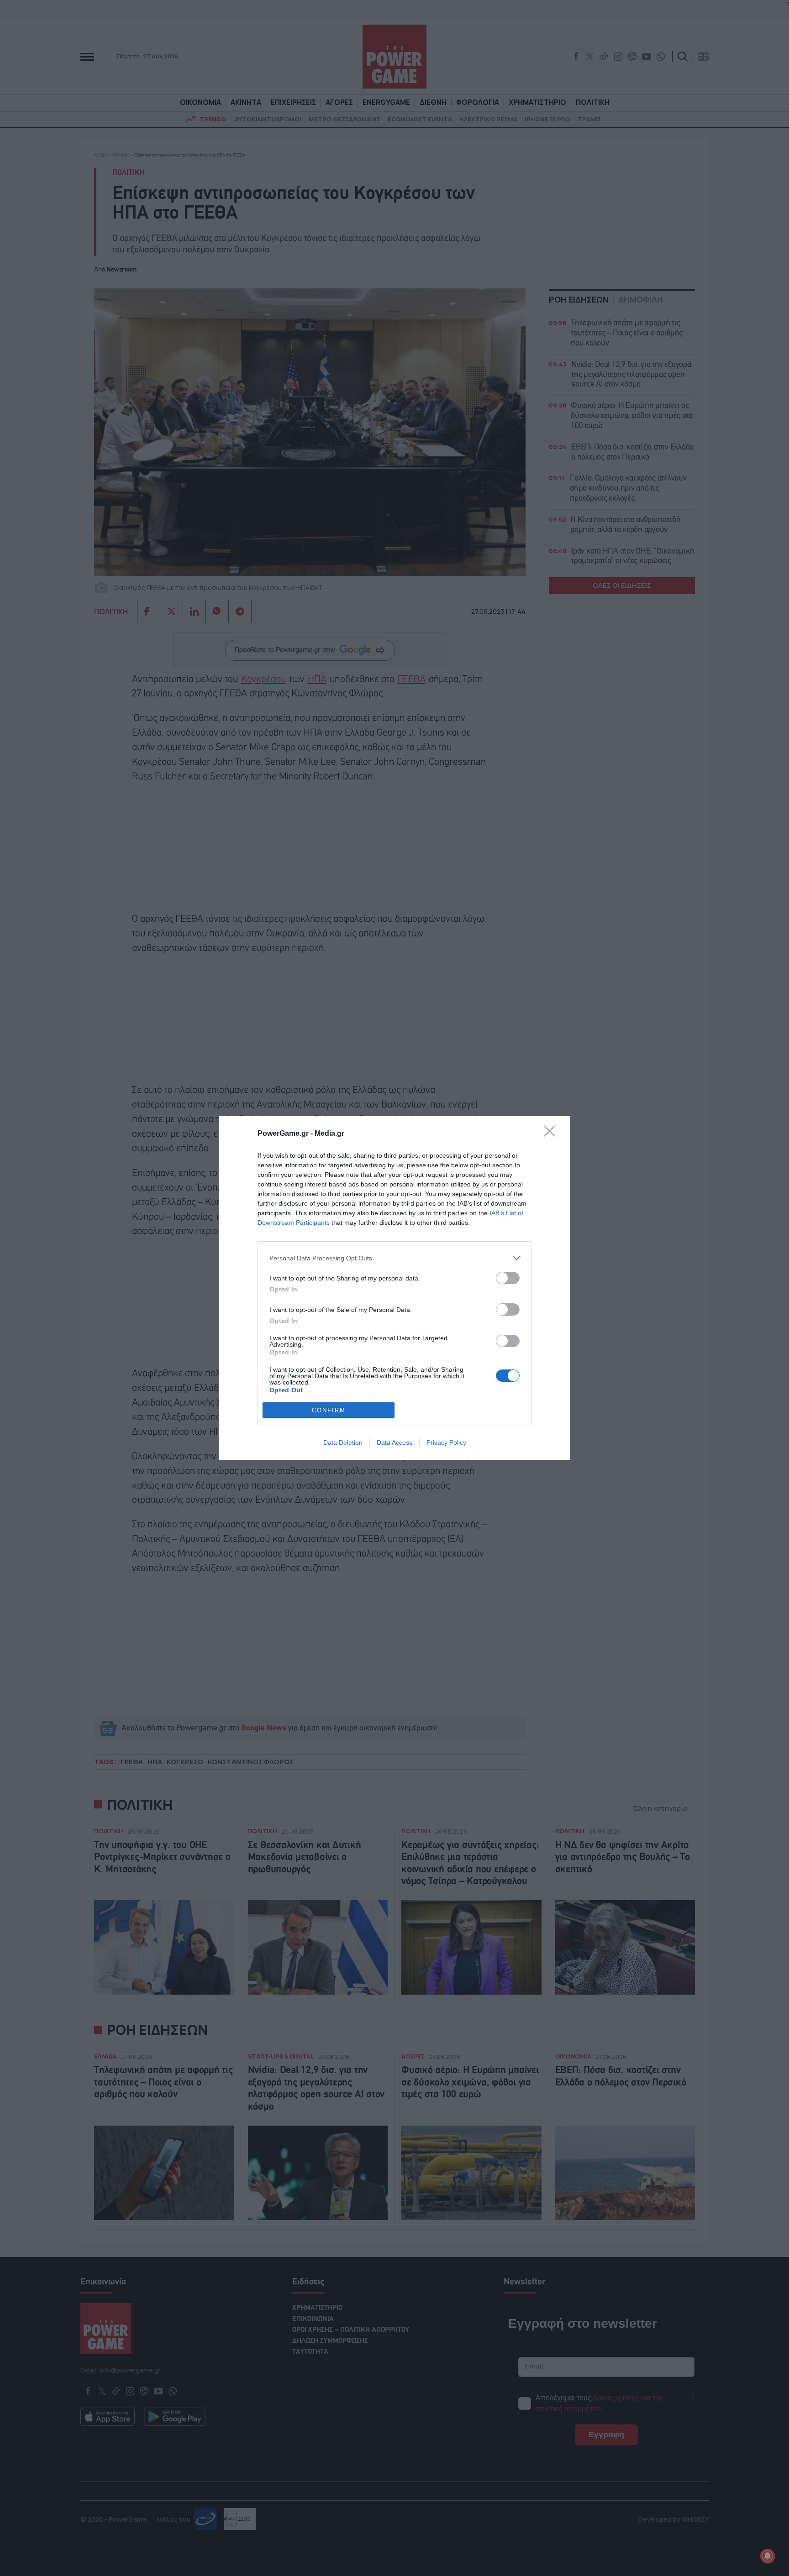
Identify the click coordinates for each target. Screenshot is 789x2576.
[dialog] (394, 1288)
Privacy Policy (446, 1442)
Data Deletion (343, 1442)
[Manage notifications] (768, 2556)
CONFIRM (329, 1410)
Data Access (394, 1442)
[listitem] (394, 1258)
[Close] (552, 1134)
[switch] (508, 1278)
